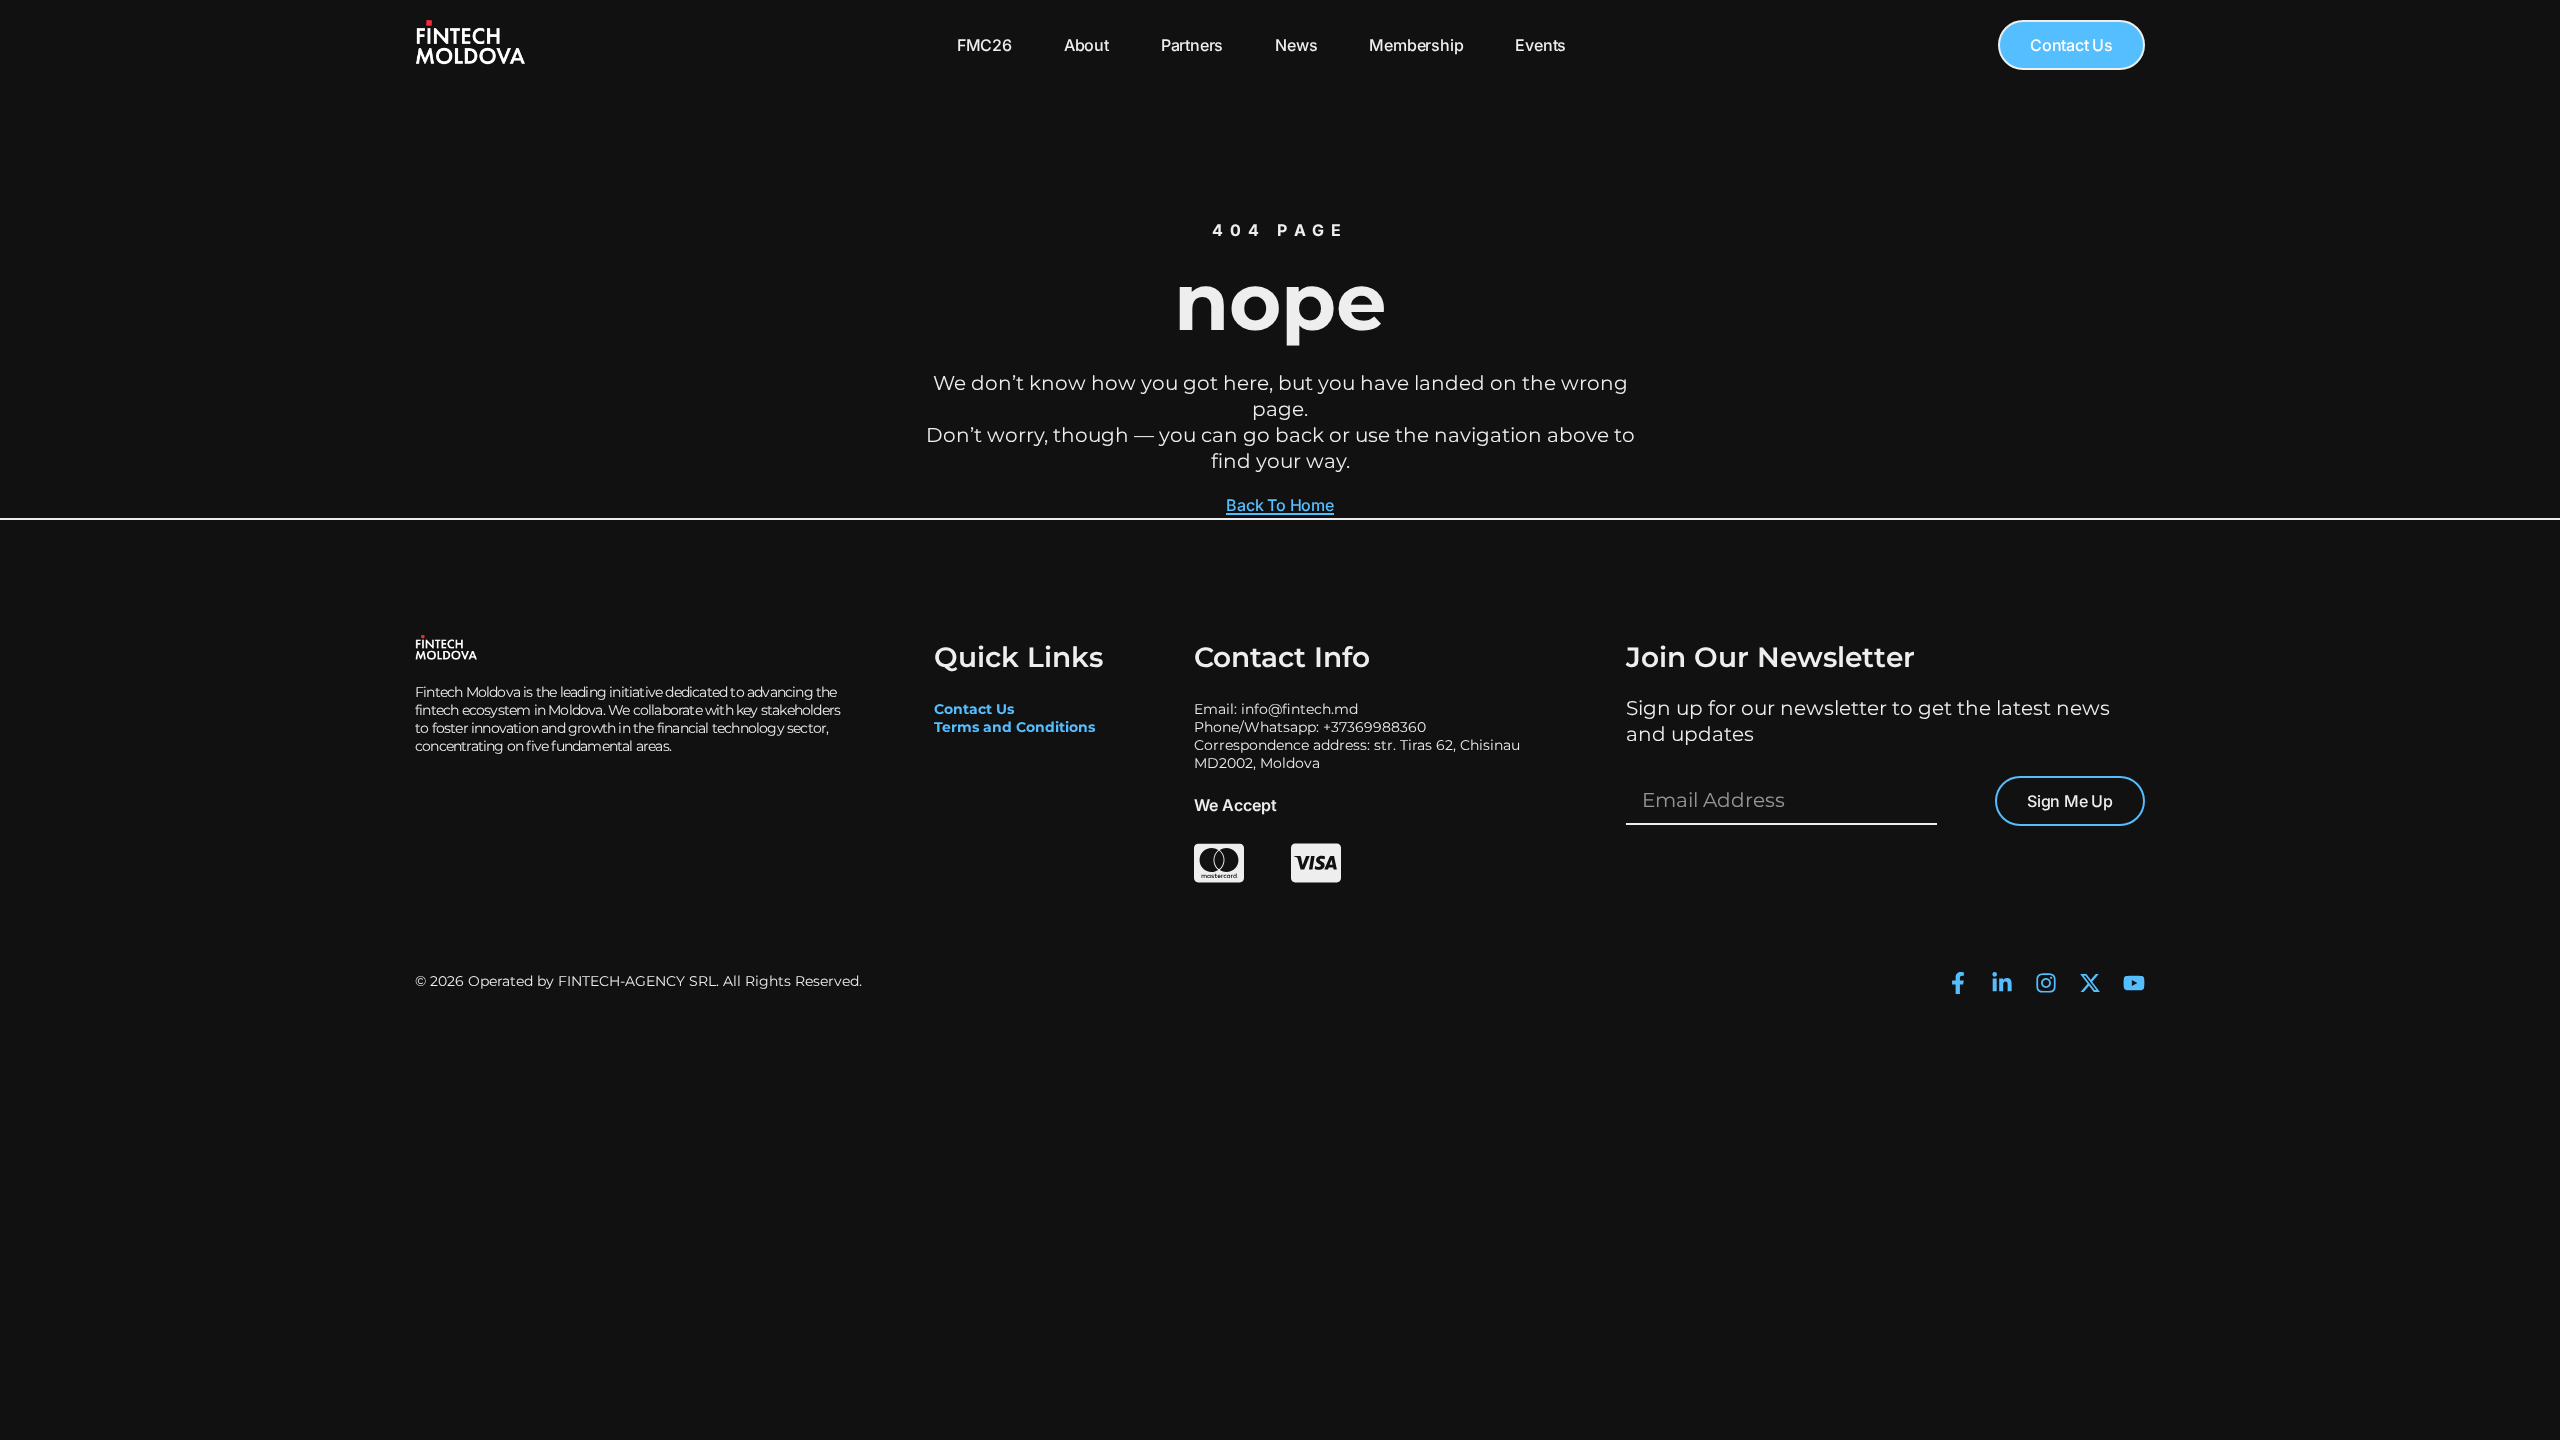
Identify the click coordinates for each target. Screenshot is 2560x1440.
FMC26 (984, 45)
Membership (1416, 45)
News (1296, 45)
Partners (1192, 45)
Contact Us (974, 709)
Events (1540, 45)
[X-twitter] (2090, 983)
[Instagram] (2046, 983)
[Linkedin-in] (2002, 983)
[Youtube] (2134, 983)
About (1086, 45)
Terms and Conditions (1014, 727)
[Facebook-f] (1958, 983)
